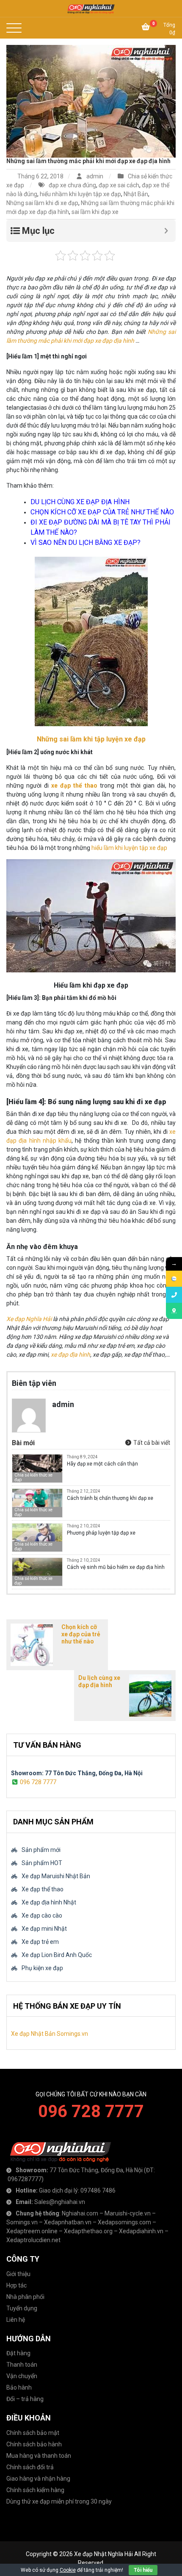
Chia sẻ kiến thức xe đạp (33, 1477)
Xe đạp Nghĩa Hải (29, 1319)
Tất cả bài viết (151, 1443)
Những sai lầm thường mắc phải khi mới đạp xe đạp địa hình (88, 161)
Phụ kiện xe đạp (42, 1968)
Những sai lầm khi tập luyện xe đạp (91, 739)
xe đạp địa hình (70, 1355)
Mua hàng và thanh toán (39, 2456)
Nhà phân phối (25, 2297)
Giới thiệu (18, 2274)
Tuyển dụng (22, 2308)
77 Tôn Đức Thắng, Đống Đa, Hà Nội (96, 2170)
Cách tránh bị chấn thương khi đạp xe (110, 1498)
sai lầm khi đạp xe (95, 212)
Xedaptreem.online (32, 2231)
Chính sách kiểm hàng (35, 2490)
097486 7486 (98, 2190)
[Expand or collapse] (166, 231)
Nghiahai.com (80, 2213)
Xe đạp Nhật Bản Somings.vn (50, 2034)
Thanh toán (22, 2365)
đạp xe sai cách (119, 185)
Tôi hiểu (143, 2570)
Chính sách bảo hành (34, 2444)
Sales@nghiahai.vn (60, 2202)
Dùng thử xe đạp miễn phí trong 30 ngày (59, 2501)
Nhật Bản (136, 194)
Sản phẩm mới (41, 1850)
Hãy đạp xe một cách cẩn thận (102, 1464)
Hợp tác (17, 2285)
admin (95, 176)
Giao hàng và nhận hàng (38, 2479)
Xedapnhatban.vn (68, 2222)
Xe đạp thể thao (43, 1889)
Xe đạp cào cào (42, 1915)
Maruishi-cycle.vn (128, 2213)
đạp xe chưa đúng (72, 185)
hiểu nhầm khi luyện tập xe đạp (80, 194)
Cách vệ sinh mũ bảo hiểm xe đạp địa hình (116, 1567)
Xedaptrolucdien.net (33, 2240)
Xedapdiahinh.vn (141, 2231)
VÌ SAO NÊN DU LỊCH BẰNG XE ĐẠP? (85, 543)
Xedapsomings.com (124, 2222)
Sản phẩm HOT (42, 1863)
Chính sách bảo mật (33, 2433)
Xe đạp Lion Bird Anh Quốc (57, 1955)
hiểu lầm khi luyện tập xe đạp (129, 848)
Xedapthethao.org (88, 2231)
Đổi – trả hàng (25, 2399)
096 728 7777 (38, 1782)
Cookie (68, 2570)
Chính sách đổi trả (30, 2467)
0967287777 (25, 2179)
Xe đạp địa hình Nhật (49, 1902)
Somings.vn (22, 2222)
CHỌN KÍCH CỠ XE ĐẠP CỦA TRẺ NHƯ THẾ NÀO (102, 512)
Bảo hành (19, 2387)
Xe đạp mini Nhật (44, 1929)
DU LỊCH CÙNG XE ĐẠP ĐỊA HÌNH (80, 502)
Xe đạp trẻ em (40, 1942)
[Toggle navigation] (17, 28)
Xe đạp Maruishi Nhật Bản (56, 1876)
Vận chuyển (22, 2376)
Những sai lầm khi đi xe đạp (42, 203)
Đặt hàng (18, 2353)
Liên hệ (16, 2320)
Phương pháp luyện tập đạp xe (101, 1533)
